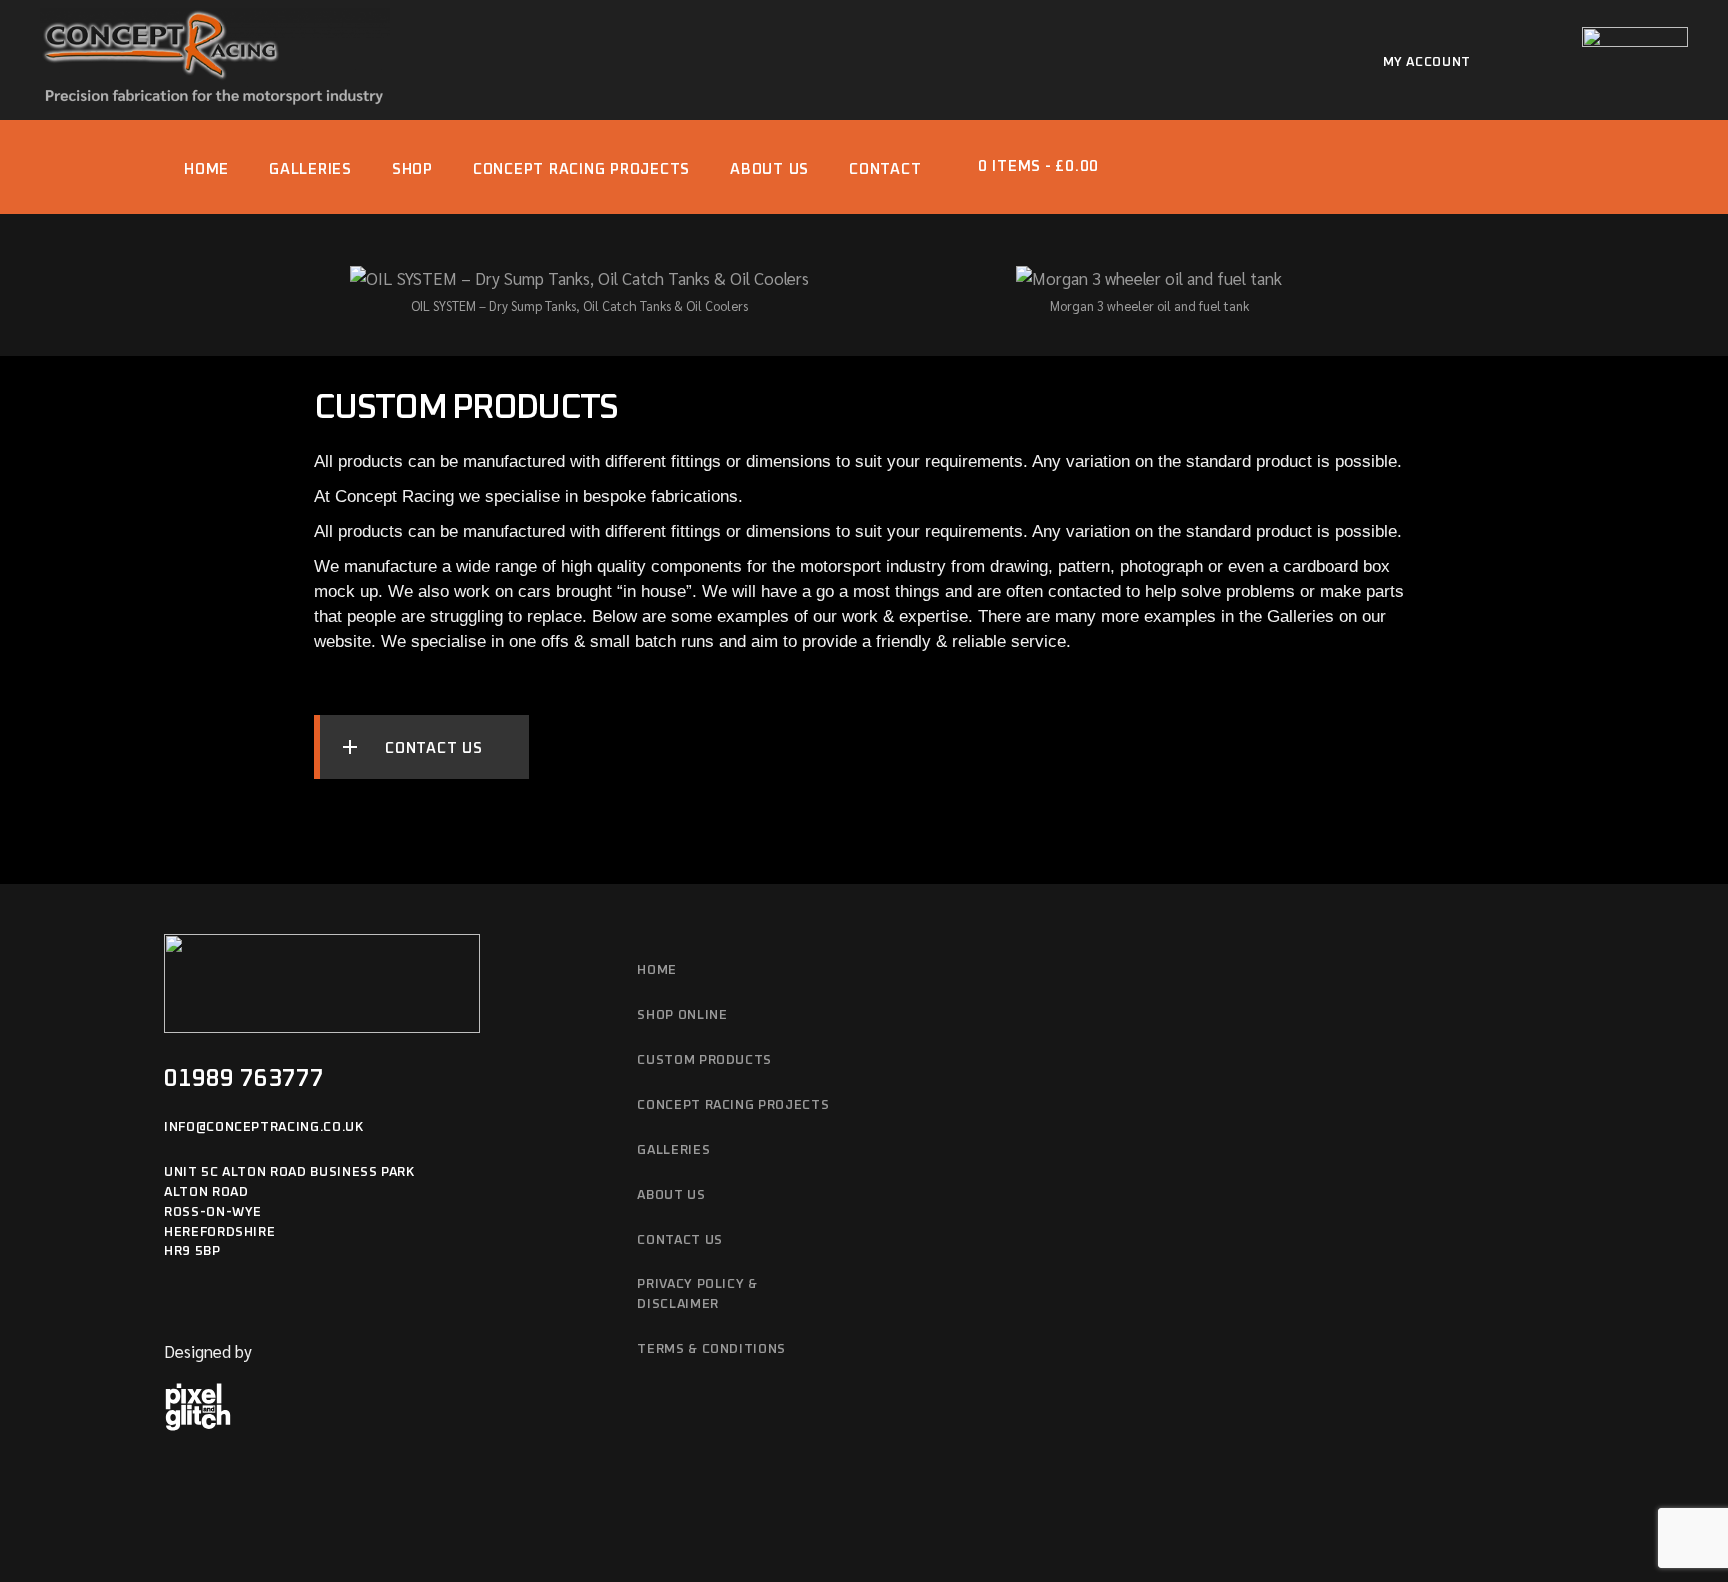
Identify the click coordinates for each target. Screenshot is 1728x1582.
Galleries (673, 1150)
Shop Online (682, 1015)
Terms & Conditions (711, 1349)
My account (1427, 62)
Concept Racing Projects (733, 1105)
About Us (671, 1195)
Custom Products (704, 1060)
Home (657, 970)
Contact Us (680, 1240)
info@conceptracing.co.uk (264, 1127)
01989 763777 (244, 1079)
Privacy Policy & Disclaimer (697, 1294)
